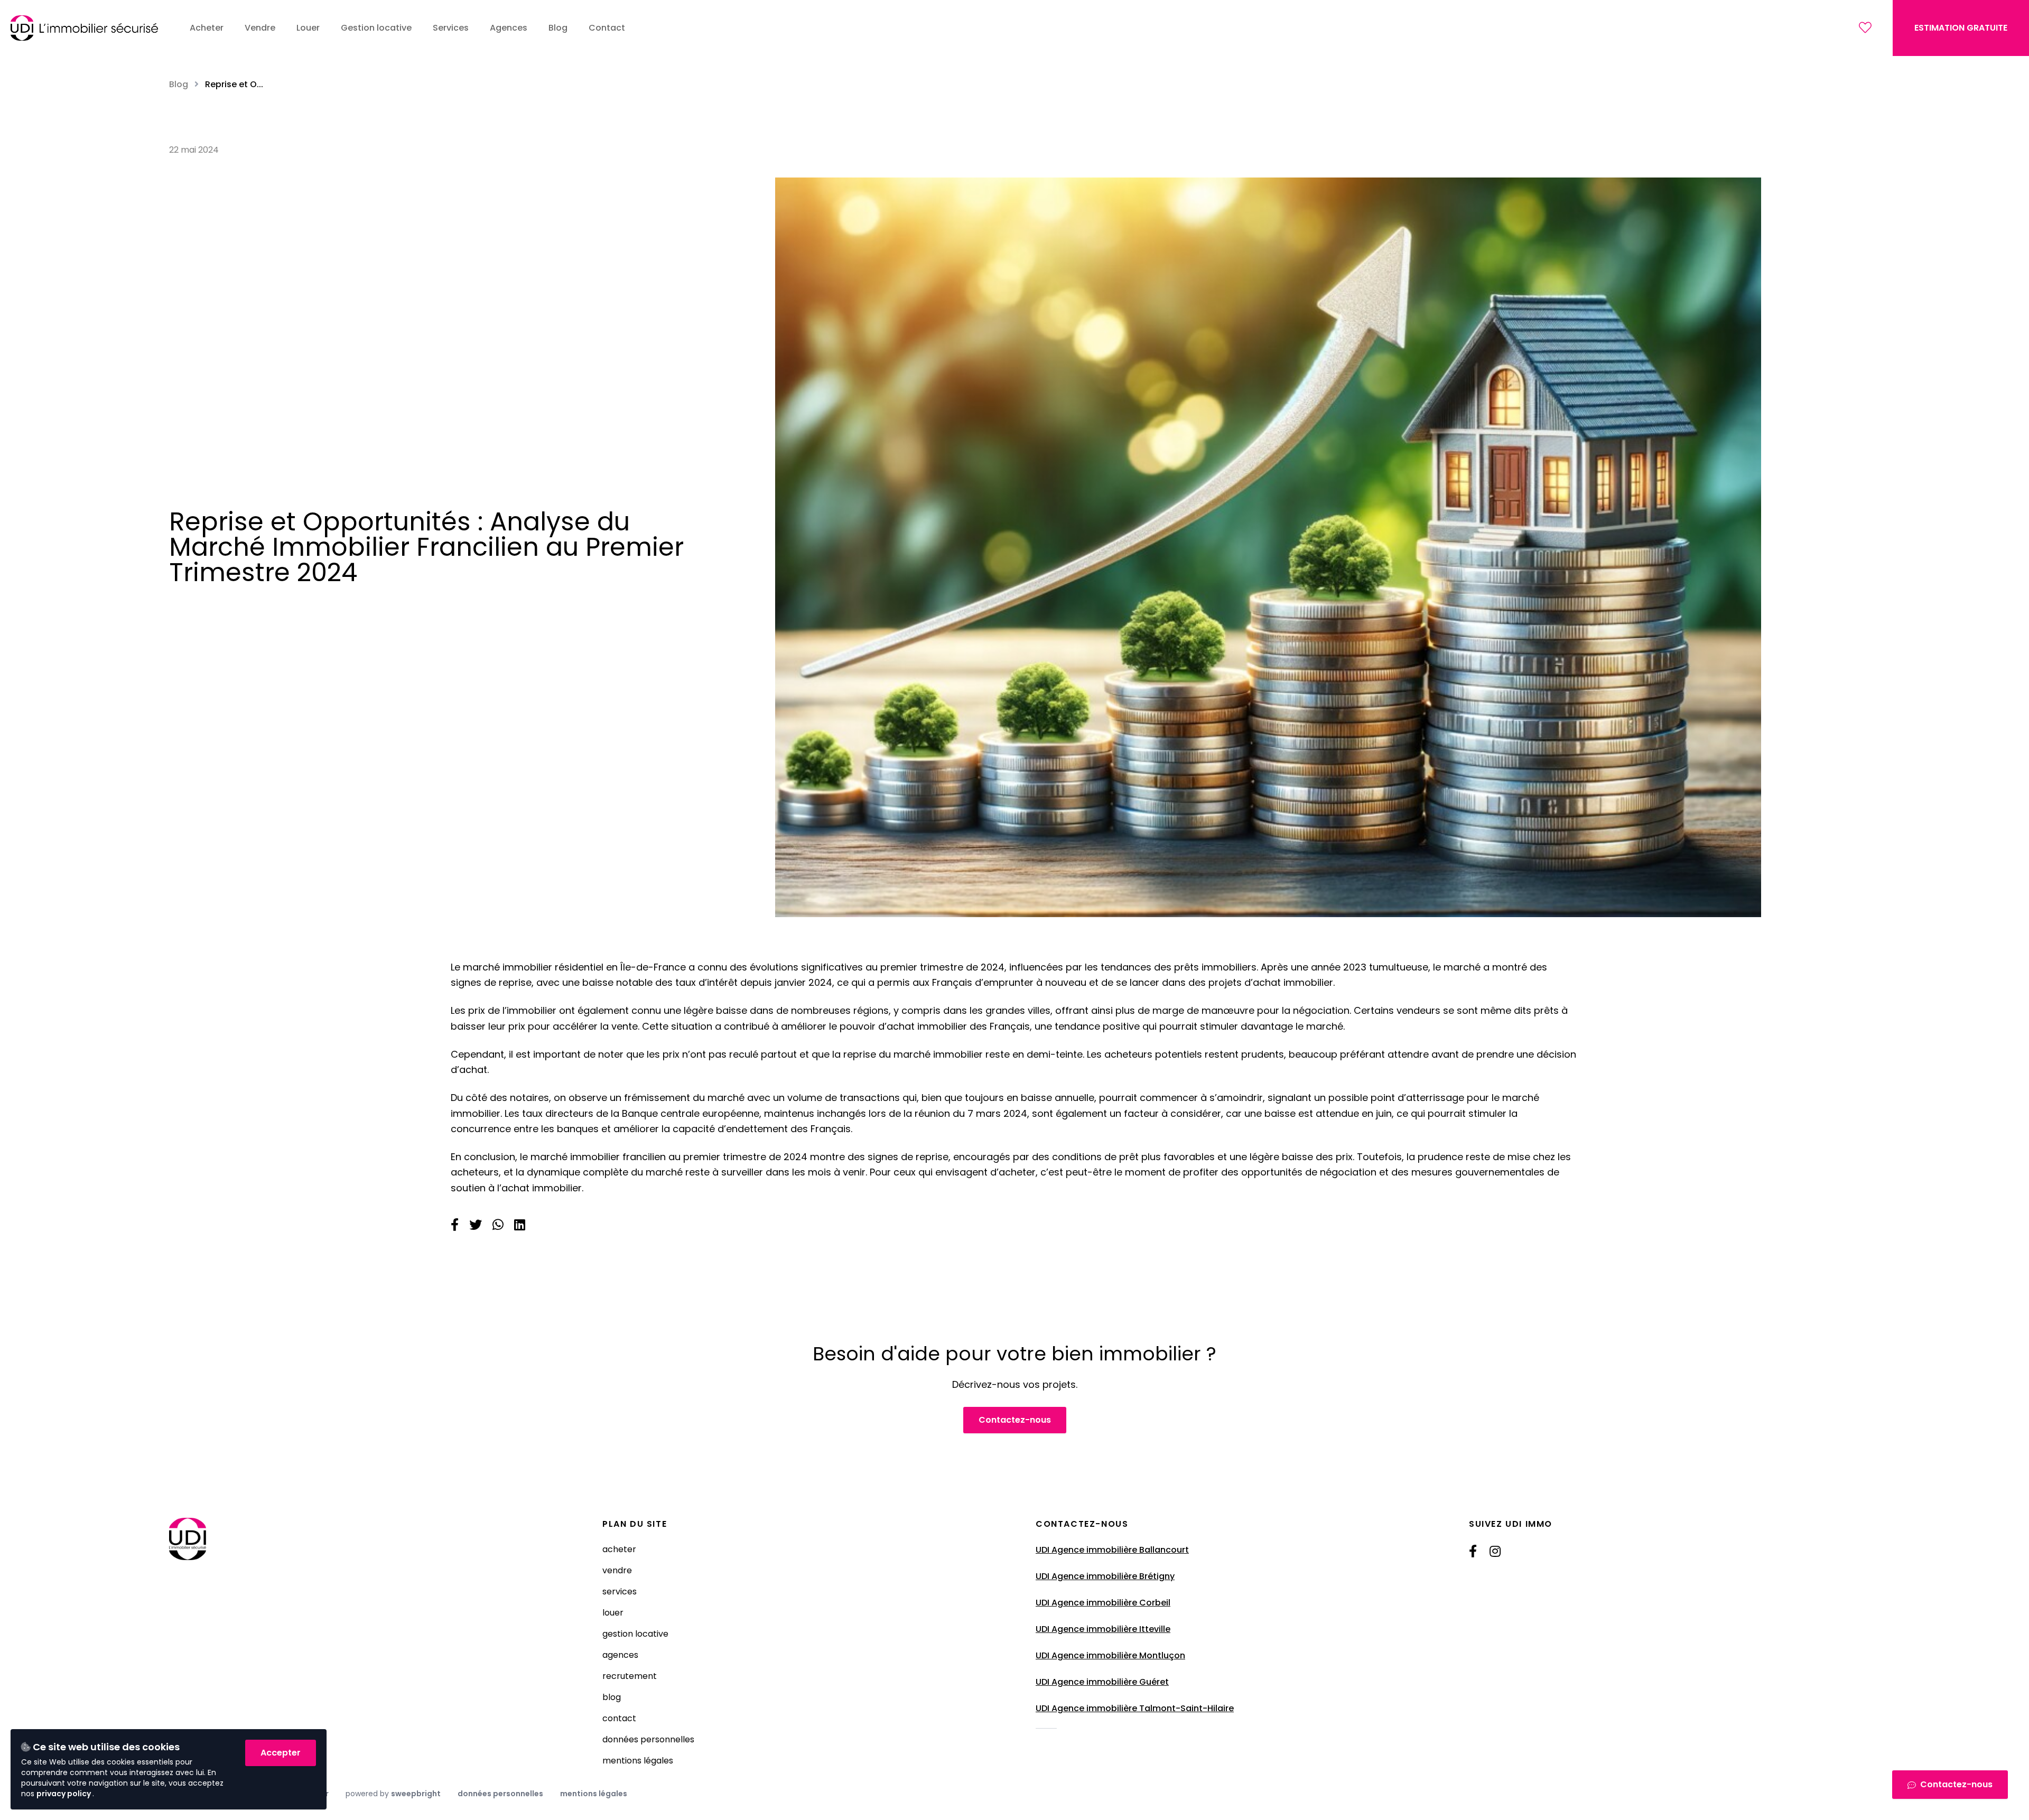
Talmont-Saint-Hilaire (1186, 1708)
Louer (613, 1613)
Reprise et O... (234, 84)
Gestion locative (635, 1634)
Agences (620, 1655)
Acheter (619, 1549)
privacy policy (64, 1794)
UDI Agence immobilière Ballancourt (1112, 1550)
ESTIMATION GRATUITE (1961, 28)
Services (620, 1592)
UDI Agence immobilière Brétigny (1105, 1576)
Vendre (617, 1570)
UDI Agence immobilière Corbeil (1103, 1603)
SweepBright (416, 1794)
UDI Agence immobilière (1087, 1708)
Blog (179, 84)
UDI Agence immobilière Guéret (1102, 1682)
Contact (619, 1718)
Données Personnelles (648, 1739)
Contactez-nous (1015, 1420)
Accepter (281, 1753)
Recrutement (630, 1676)
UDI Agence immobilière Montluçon (1110, 1655)
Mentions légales (638, 1761)
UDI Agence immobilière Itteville (1103, 1629)
